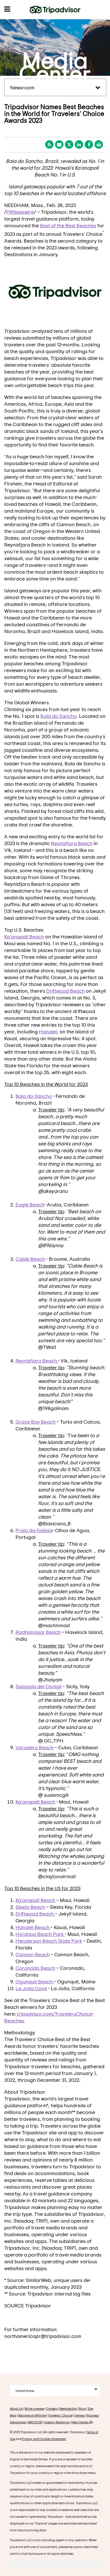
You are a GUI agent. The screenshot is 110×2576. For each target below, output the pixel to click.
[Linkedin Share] (79, 144)
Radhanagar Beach (38, 1632)
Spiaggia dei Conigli (38, 1686)
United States (25, 2391)
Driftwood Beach (65, 991)
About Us (16, 2408)
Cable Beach (30, 1259)
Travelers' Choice (60, 2415)
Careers (52, 2408)
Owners (80, 2415)
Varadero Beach (35, 1747)
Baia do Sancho (59, 716)
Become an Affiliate (32, 2415)
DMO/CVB (35, 2422)
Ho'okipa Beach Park (40, 1934)
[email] (59, 144)
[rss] (49, 144)
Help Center (80, 2422)
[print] (99, 144)
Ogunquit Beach (34, 1981)
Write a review (34, 2408)
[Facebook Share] (89, 144)
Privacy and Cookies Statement (44, 2439)
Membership (68, 2408)
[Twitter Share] (69, 144)
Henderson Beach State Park (49, 1941)
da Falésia (34, 1530)
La (31, 1988)
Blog (82, 2408)
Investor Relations (57, 2422)
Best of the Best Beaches (68, 225)
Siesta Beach (30, 1907)
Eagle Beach (30, 1204)
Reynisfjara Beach (72, 843)
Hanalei (48, 1031)
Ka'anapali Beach (24, 936)
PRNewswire (20, 212)
